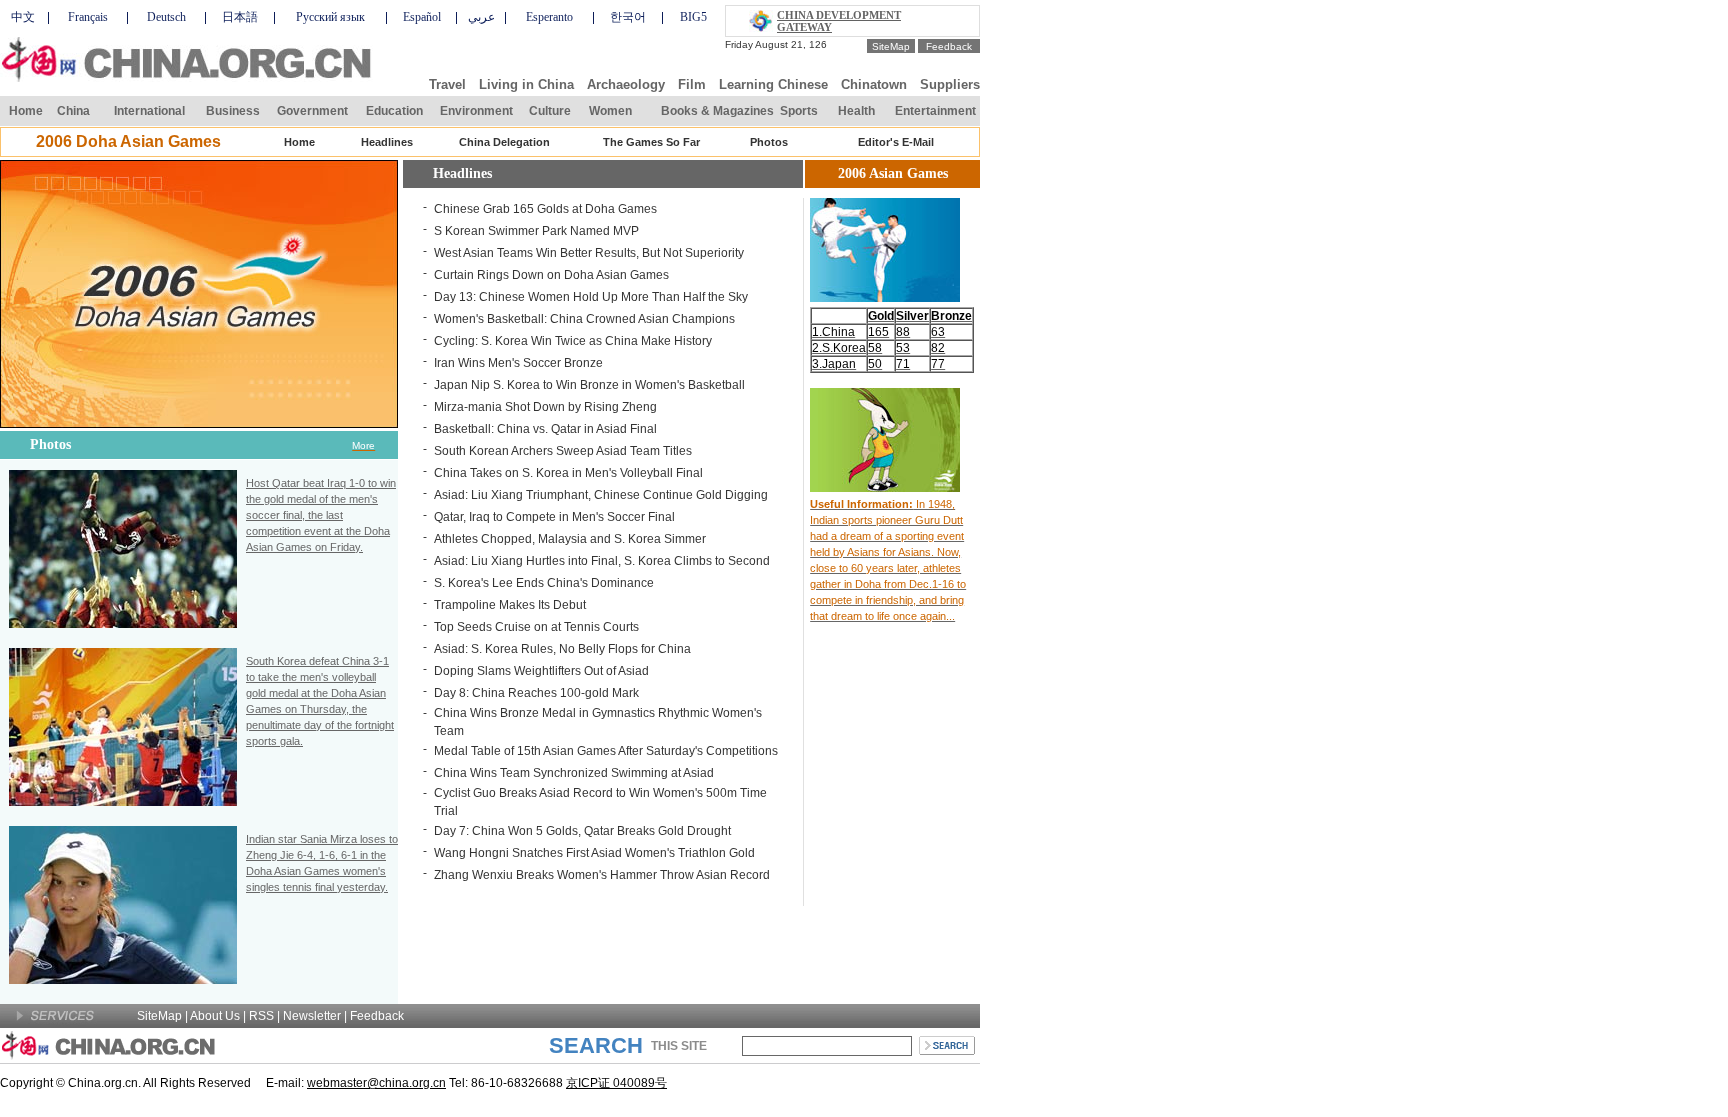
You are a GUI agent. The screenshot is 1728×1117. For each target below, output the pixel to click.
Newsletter (312, 1016)
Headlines (387, 142)
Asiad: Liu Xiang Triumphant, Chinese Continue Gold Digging (601, 495)
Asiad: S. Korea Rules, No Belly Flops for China (562, 649)
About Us (215, 1016)
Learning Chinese (773, 84)
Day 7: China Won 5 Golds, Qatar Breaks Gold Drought (582, 831)
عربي (481, 17)
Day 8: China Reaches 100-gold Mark (536, 693)
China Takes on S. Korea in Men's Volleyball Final (568, 473)
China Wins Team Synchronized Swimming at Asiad (574, 773)
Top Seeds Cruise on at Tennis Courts (536, 627)
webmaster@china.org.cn (376, 1083)
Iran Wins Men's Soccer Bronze (518, 363)
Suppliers (950, 84)
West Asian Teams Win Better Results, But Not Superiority (589, 253)
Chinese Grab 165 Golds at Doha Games (545, 209)
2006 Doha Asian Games (128, 141)
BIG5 (693, 17)
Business (233, 111)
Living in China (526, 84)
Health (856, 111)
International (149, 111)
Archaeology (626, 84)
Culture (550, 111)
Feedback (949, 46)
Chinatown (874, 84)
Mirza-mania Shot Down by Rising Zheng (545, 407)
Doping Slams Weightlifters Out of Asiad (541, 671)
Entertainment (935, 111)
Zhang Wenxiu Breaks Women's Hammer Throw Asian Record (602, 875)
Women (610, 111)
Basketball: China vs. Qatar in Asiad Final (545, 429)
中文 (23, 17)
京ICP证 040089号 (616, 1083)
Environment (476, 111)
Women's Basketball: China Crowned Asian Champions (584, 319)
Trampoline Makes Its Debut (510, 605)
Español (422, 17)
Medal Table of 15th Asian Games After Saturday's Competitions (606, 751)
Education (394, 111)
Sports (799, 111)
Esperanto (549, 17)
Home (26, 111)
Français (88, 17)
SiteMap (891, 46)
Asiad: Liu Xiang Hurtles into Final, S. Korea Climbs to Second (602, 561)
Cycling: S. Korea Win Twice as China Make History (573, 341)
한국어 (628, 17)
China (73, 111)
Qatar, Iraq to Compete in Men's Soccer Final (554, 517)
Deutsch (166, 17)
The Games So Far (651, 142)
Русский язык (330, 17)
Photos (769, 142)
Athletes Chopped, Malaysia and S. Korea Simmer (570, 539)
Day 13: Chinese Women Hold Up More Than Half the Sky (591, 297)
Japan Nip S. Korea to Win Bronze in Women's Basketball (589, 385)
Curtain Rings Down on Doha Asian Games (551, 275)
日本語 (240, 17)
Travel (447, 84)
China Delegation (504, 142)
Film (692, 84)
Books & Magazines (717, 111)
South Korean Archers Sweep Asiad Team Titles (563, 451)
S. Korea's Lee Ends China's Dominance (544, 583)
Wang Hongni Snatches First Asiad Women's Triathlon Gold (594, 853)
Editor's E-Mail (896, 142)
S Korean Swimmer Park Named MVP (536, 231)
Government (312, 111)
